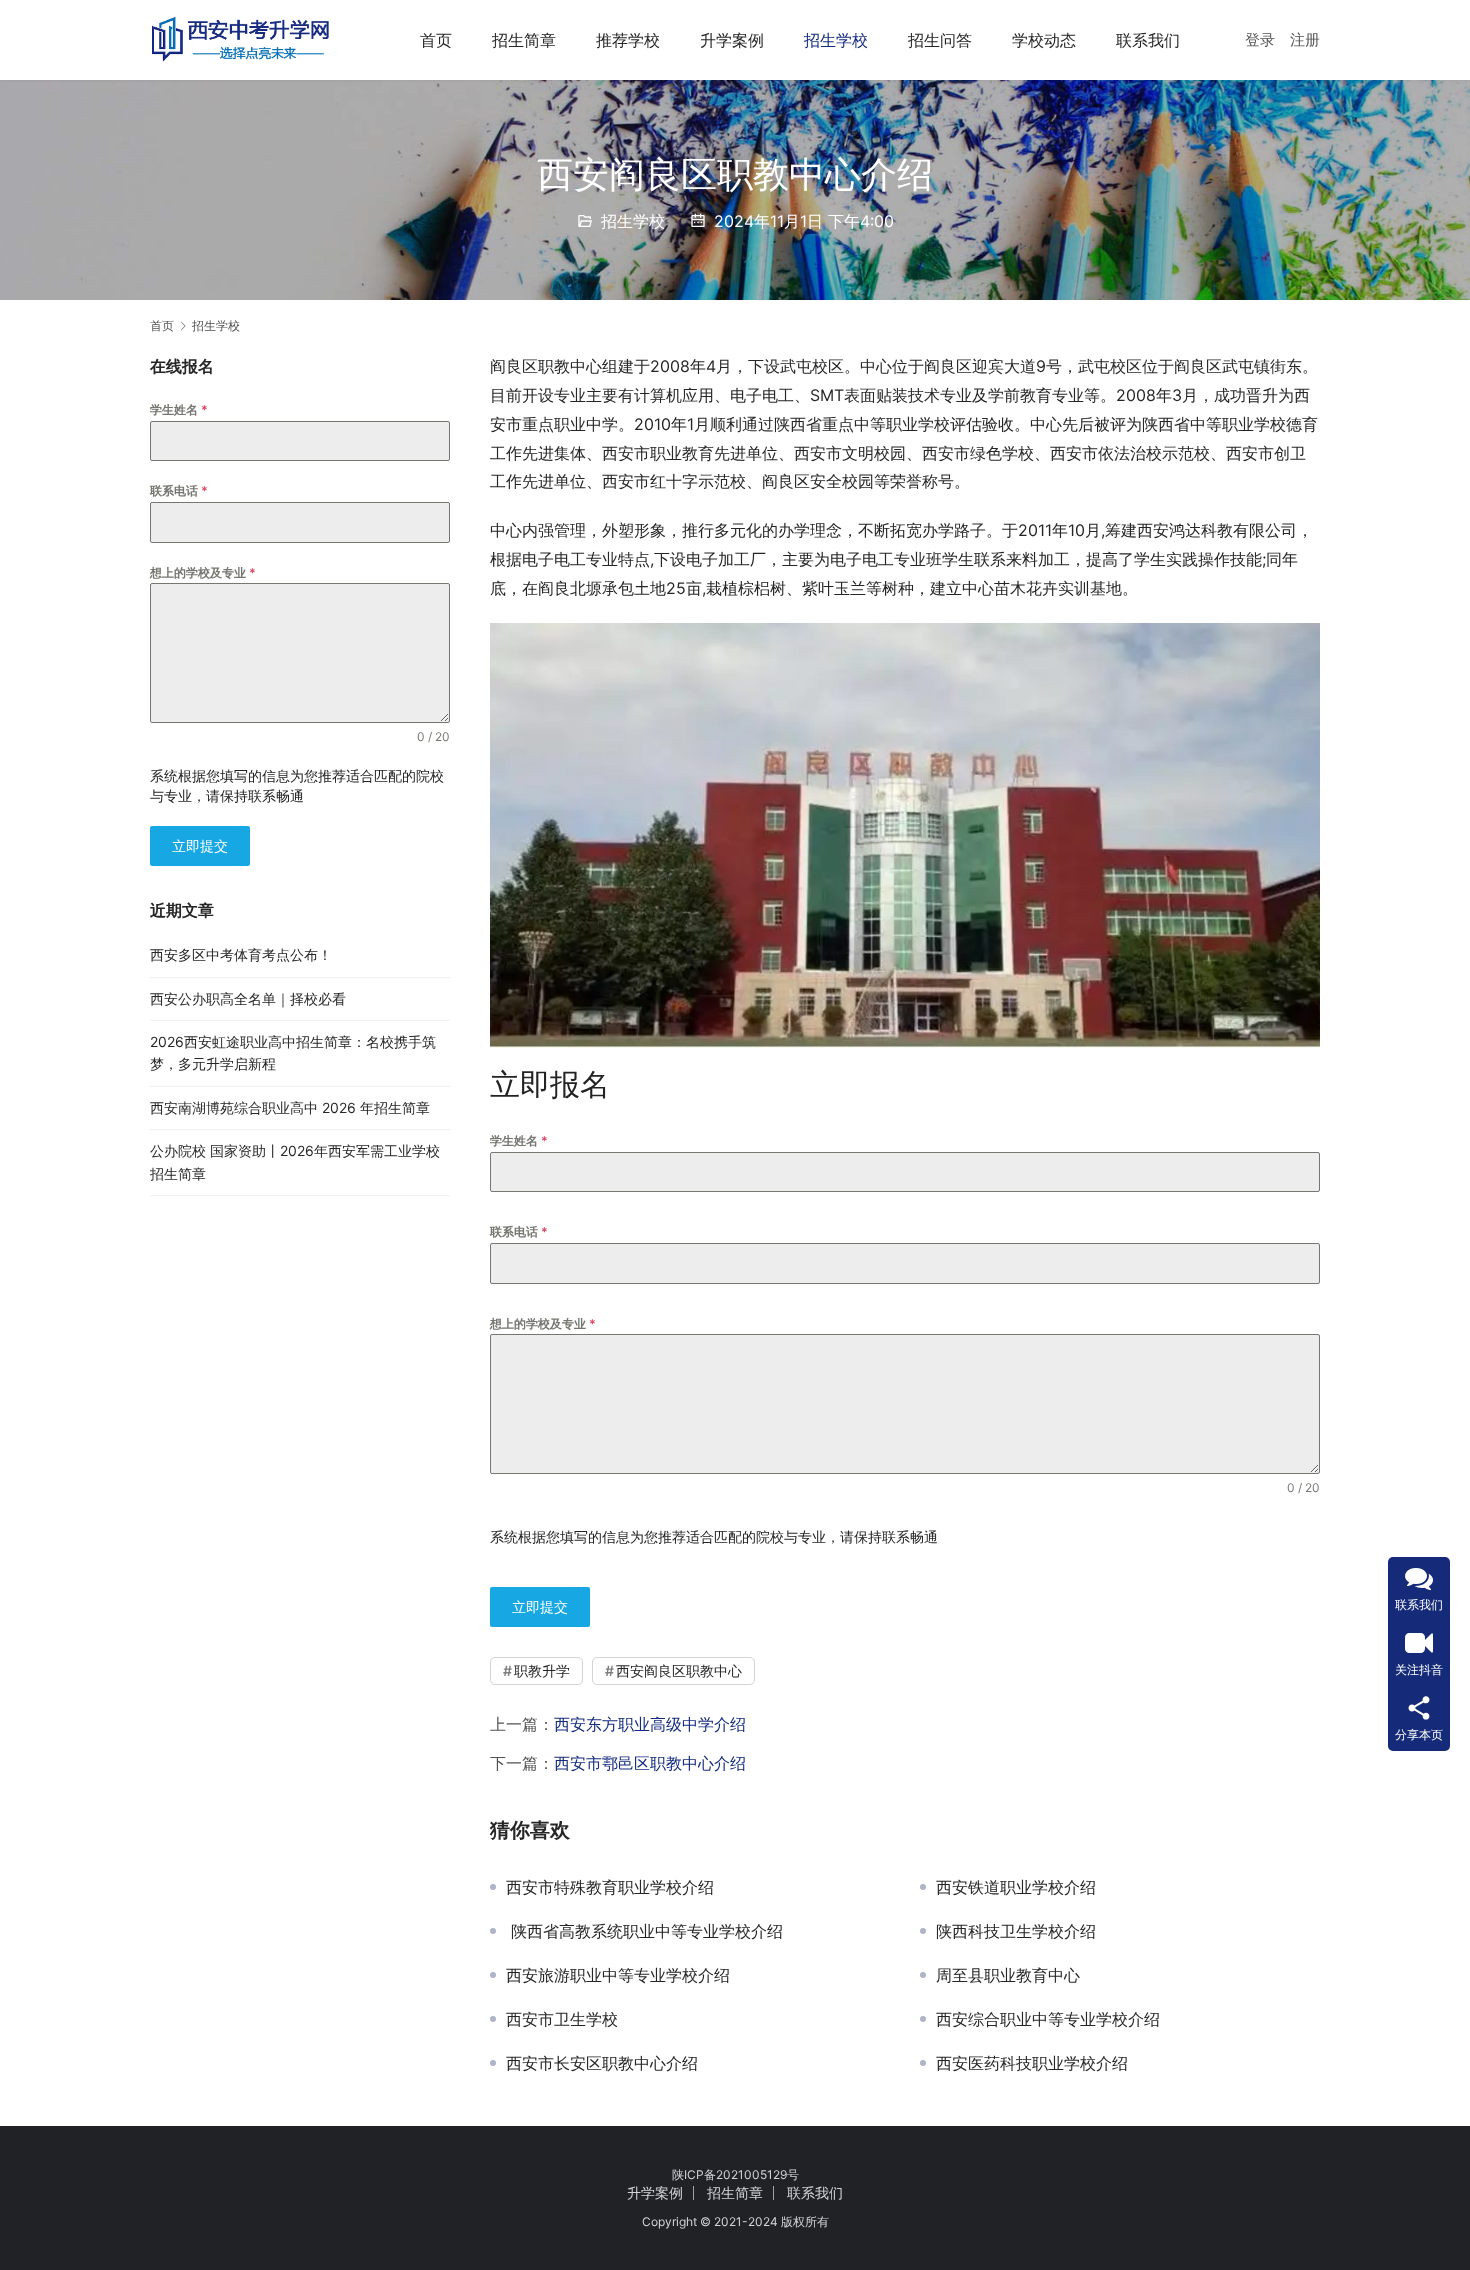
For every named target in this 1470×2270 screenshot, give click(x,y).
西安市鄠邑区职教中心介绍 (650, 1763)
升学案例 (732, 40)
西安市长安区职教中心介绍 (602, 2063)
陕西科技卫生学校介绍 (1016, 1931)
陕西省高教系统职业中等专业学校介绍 (644, 1931)
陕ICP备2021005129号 (735, 2174)
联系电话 (519, 1231)
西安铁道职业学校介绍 (1016, 1887)
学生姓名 (519, 1140)
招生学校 (836, 40)
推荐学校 (628, 40)
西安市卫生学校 (562, 2019)
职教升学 (542, 1670)
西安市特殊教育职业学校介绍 (610, 1887)
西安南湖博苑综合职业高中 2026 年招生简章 (290, 1107)
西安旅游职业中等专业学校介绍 (618, 1975)
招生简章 (524, 40)
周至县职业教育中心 (1008, 1975)
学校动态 (1044, 40)
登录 (1260, 39)
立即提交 (540, 1606)
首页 (436, 40)
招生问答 (940, 40)
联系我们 (1148, 40)
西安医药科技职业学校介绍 (1032, 2063)
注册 (1305, 39)
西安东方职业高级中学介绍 (650, 1724)
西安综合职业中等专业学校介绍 (1048, 2019)
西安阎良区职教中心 (679, 1670)
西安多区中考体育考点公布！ (241, 954)
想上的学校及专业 (543, 1323)
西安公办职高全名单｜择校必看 (248, 998)
